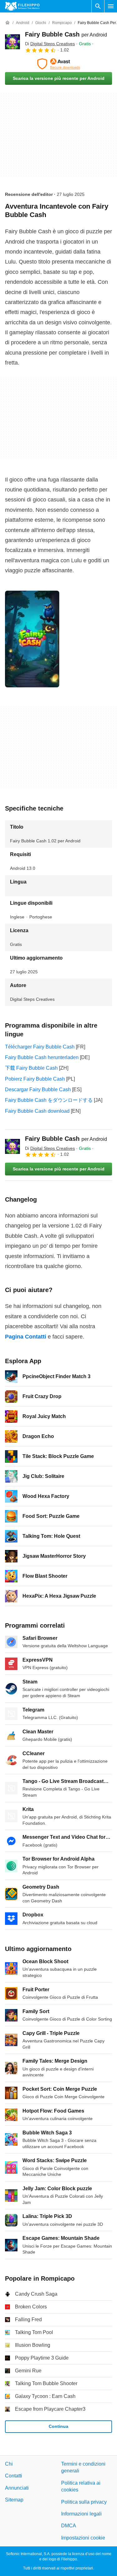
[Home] (7, 23)
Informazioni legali (81, 2514)
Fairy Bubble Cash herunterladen (42, 1057)
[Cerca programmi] (98, 6)
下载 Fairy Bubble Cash (31, 1068)
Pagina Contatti (26, 1337)
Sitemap (14, 2500)
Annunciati (17, 2488)
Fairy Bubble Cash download (37, 1111)
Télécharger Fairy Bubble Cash (40, 1047)
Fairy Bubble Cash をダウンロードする (49, 1100)
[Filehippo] (22, 6)
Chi (9, 2464)
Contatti (14, 2476)
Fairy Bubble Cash (66, 34)
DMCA (69, 2526)
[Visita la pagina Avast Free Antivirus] (58, 64)
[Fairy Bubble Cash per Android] (12, 42)
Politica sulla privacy (84, 2502)
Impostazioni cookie (83, 2538)
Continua (58, 2427)
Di (50, 44)
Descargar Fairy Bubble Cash (38, 1089)
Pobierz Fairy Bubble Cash (35, 1079)
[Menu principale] (111, 6)
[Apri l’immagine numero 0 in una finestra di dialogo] (32, 639)
